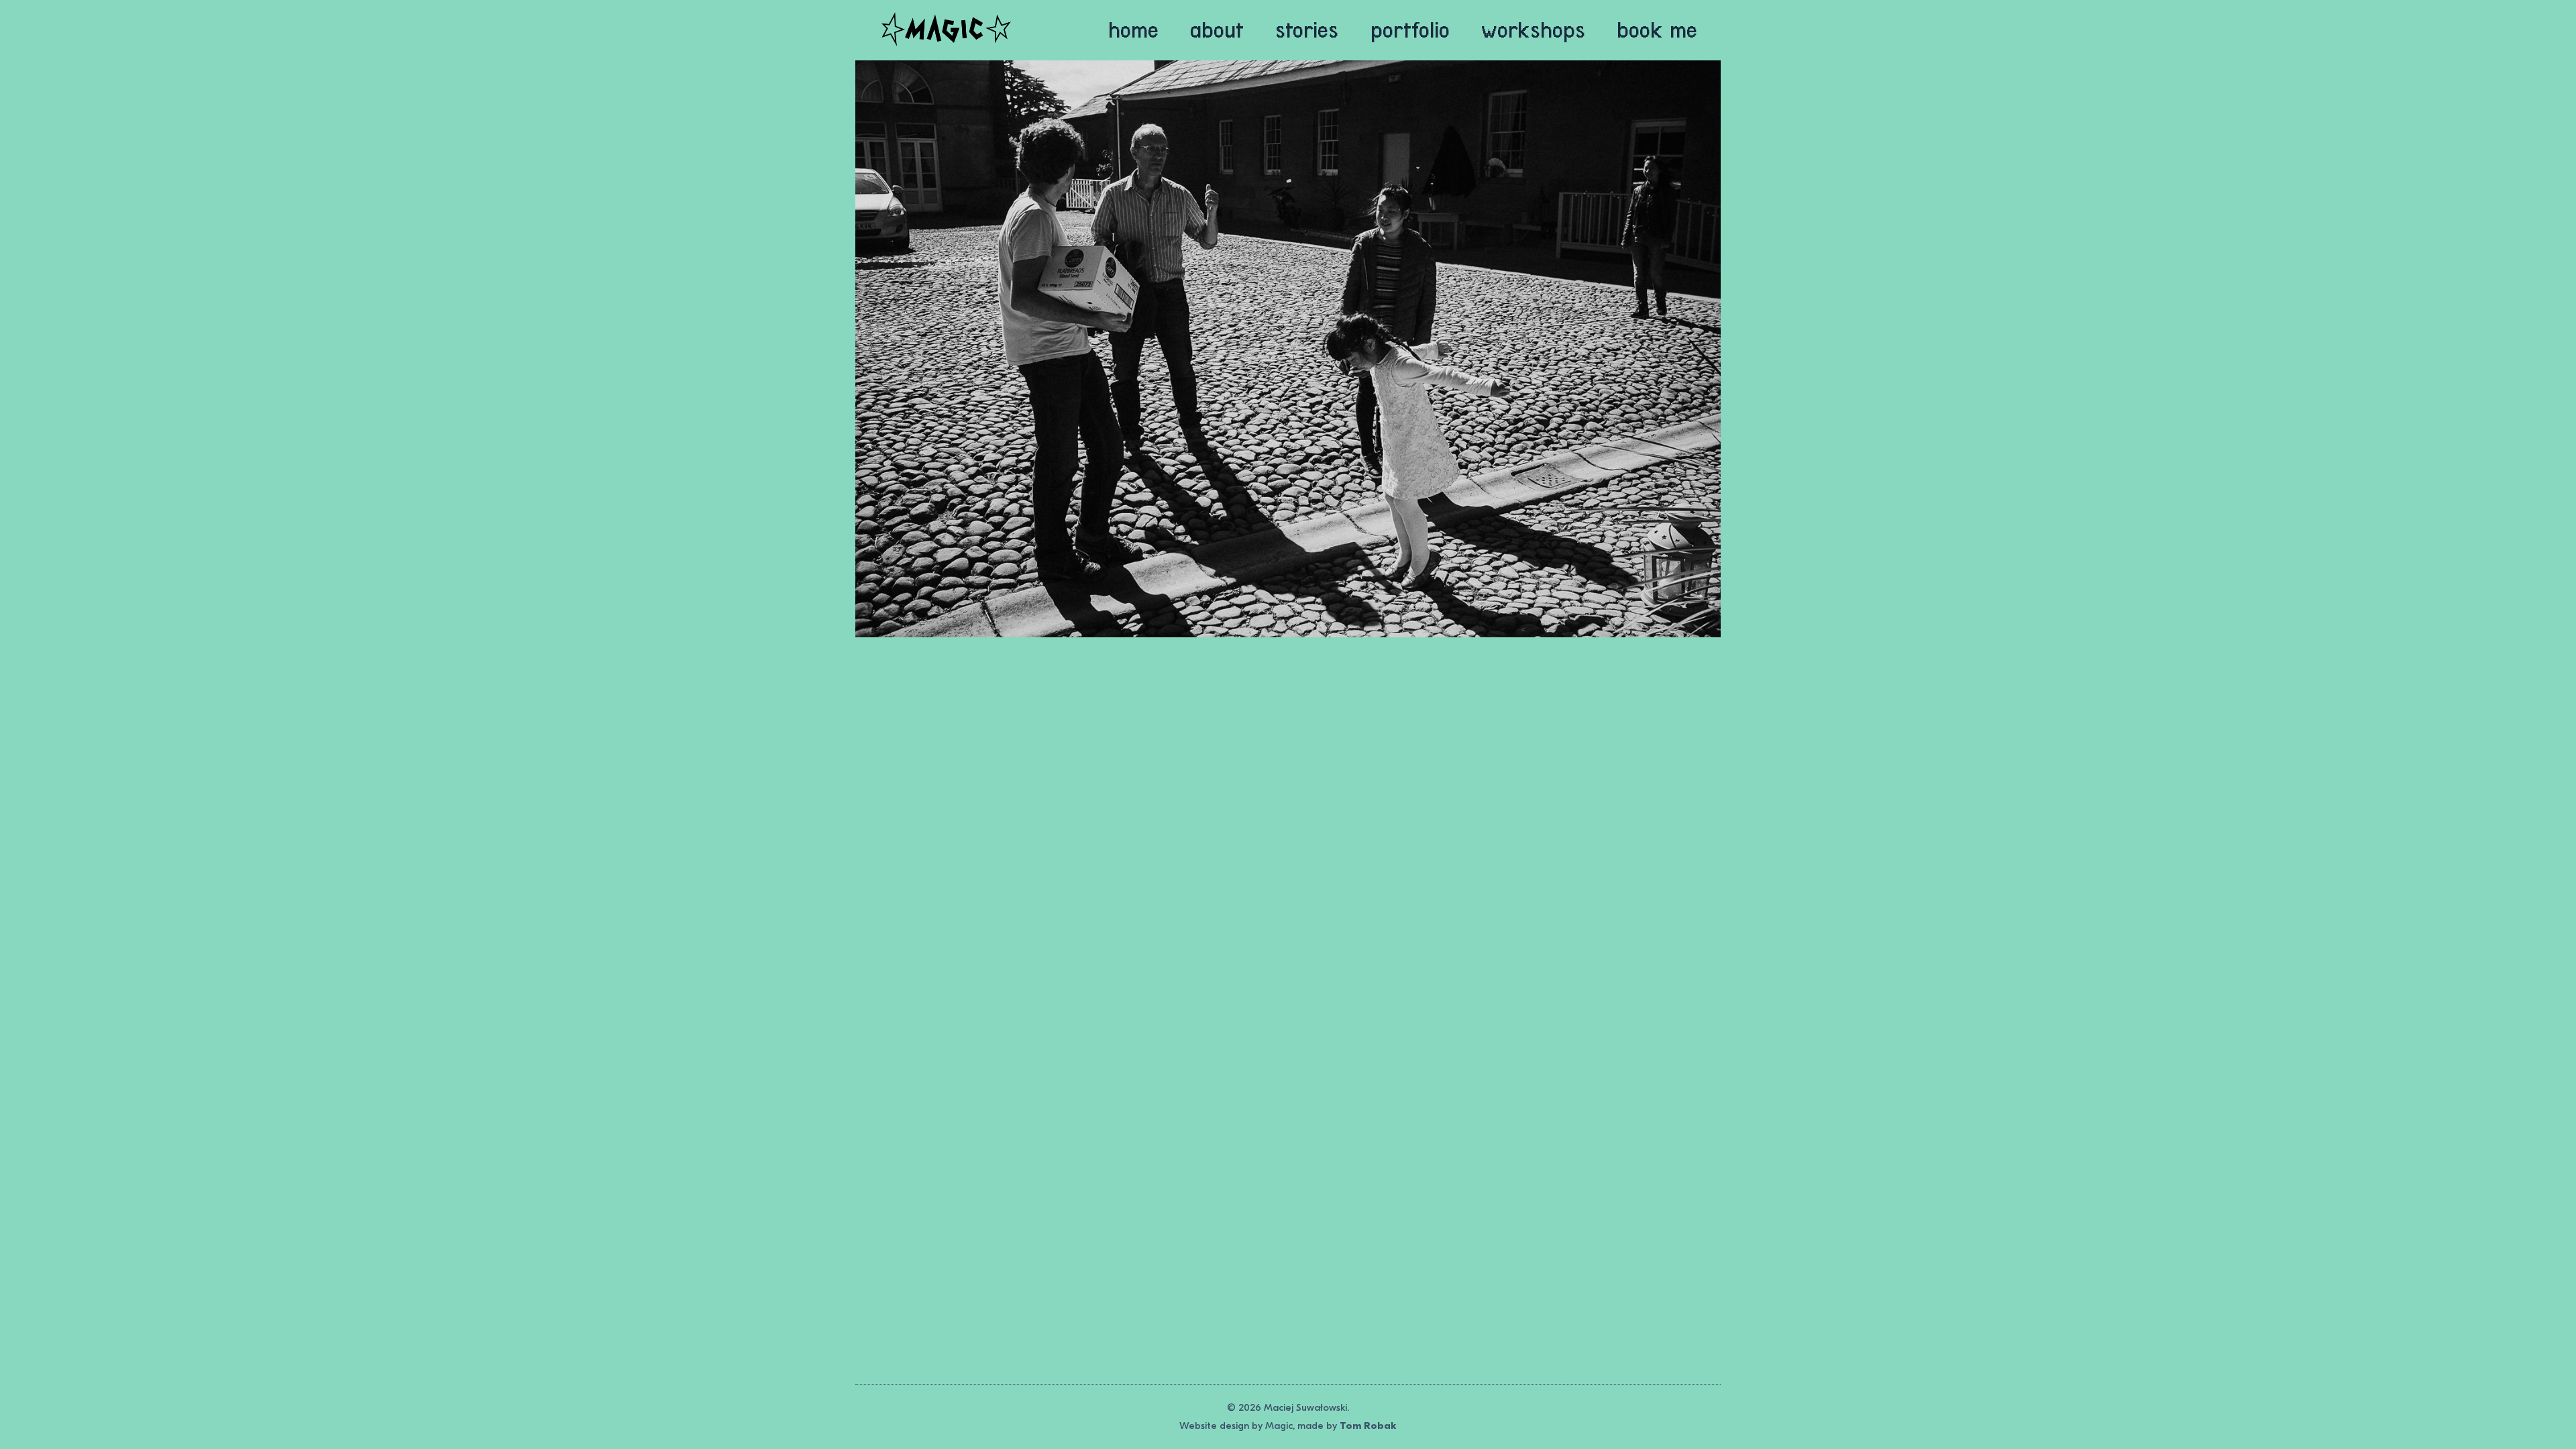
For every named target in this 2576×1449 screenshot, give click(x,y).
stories (1307, 30)
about (1217, 30)
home (1133, 30)
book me (1657, 30)
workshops (1533, 30)
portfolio (1410, 30)
